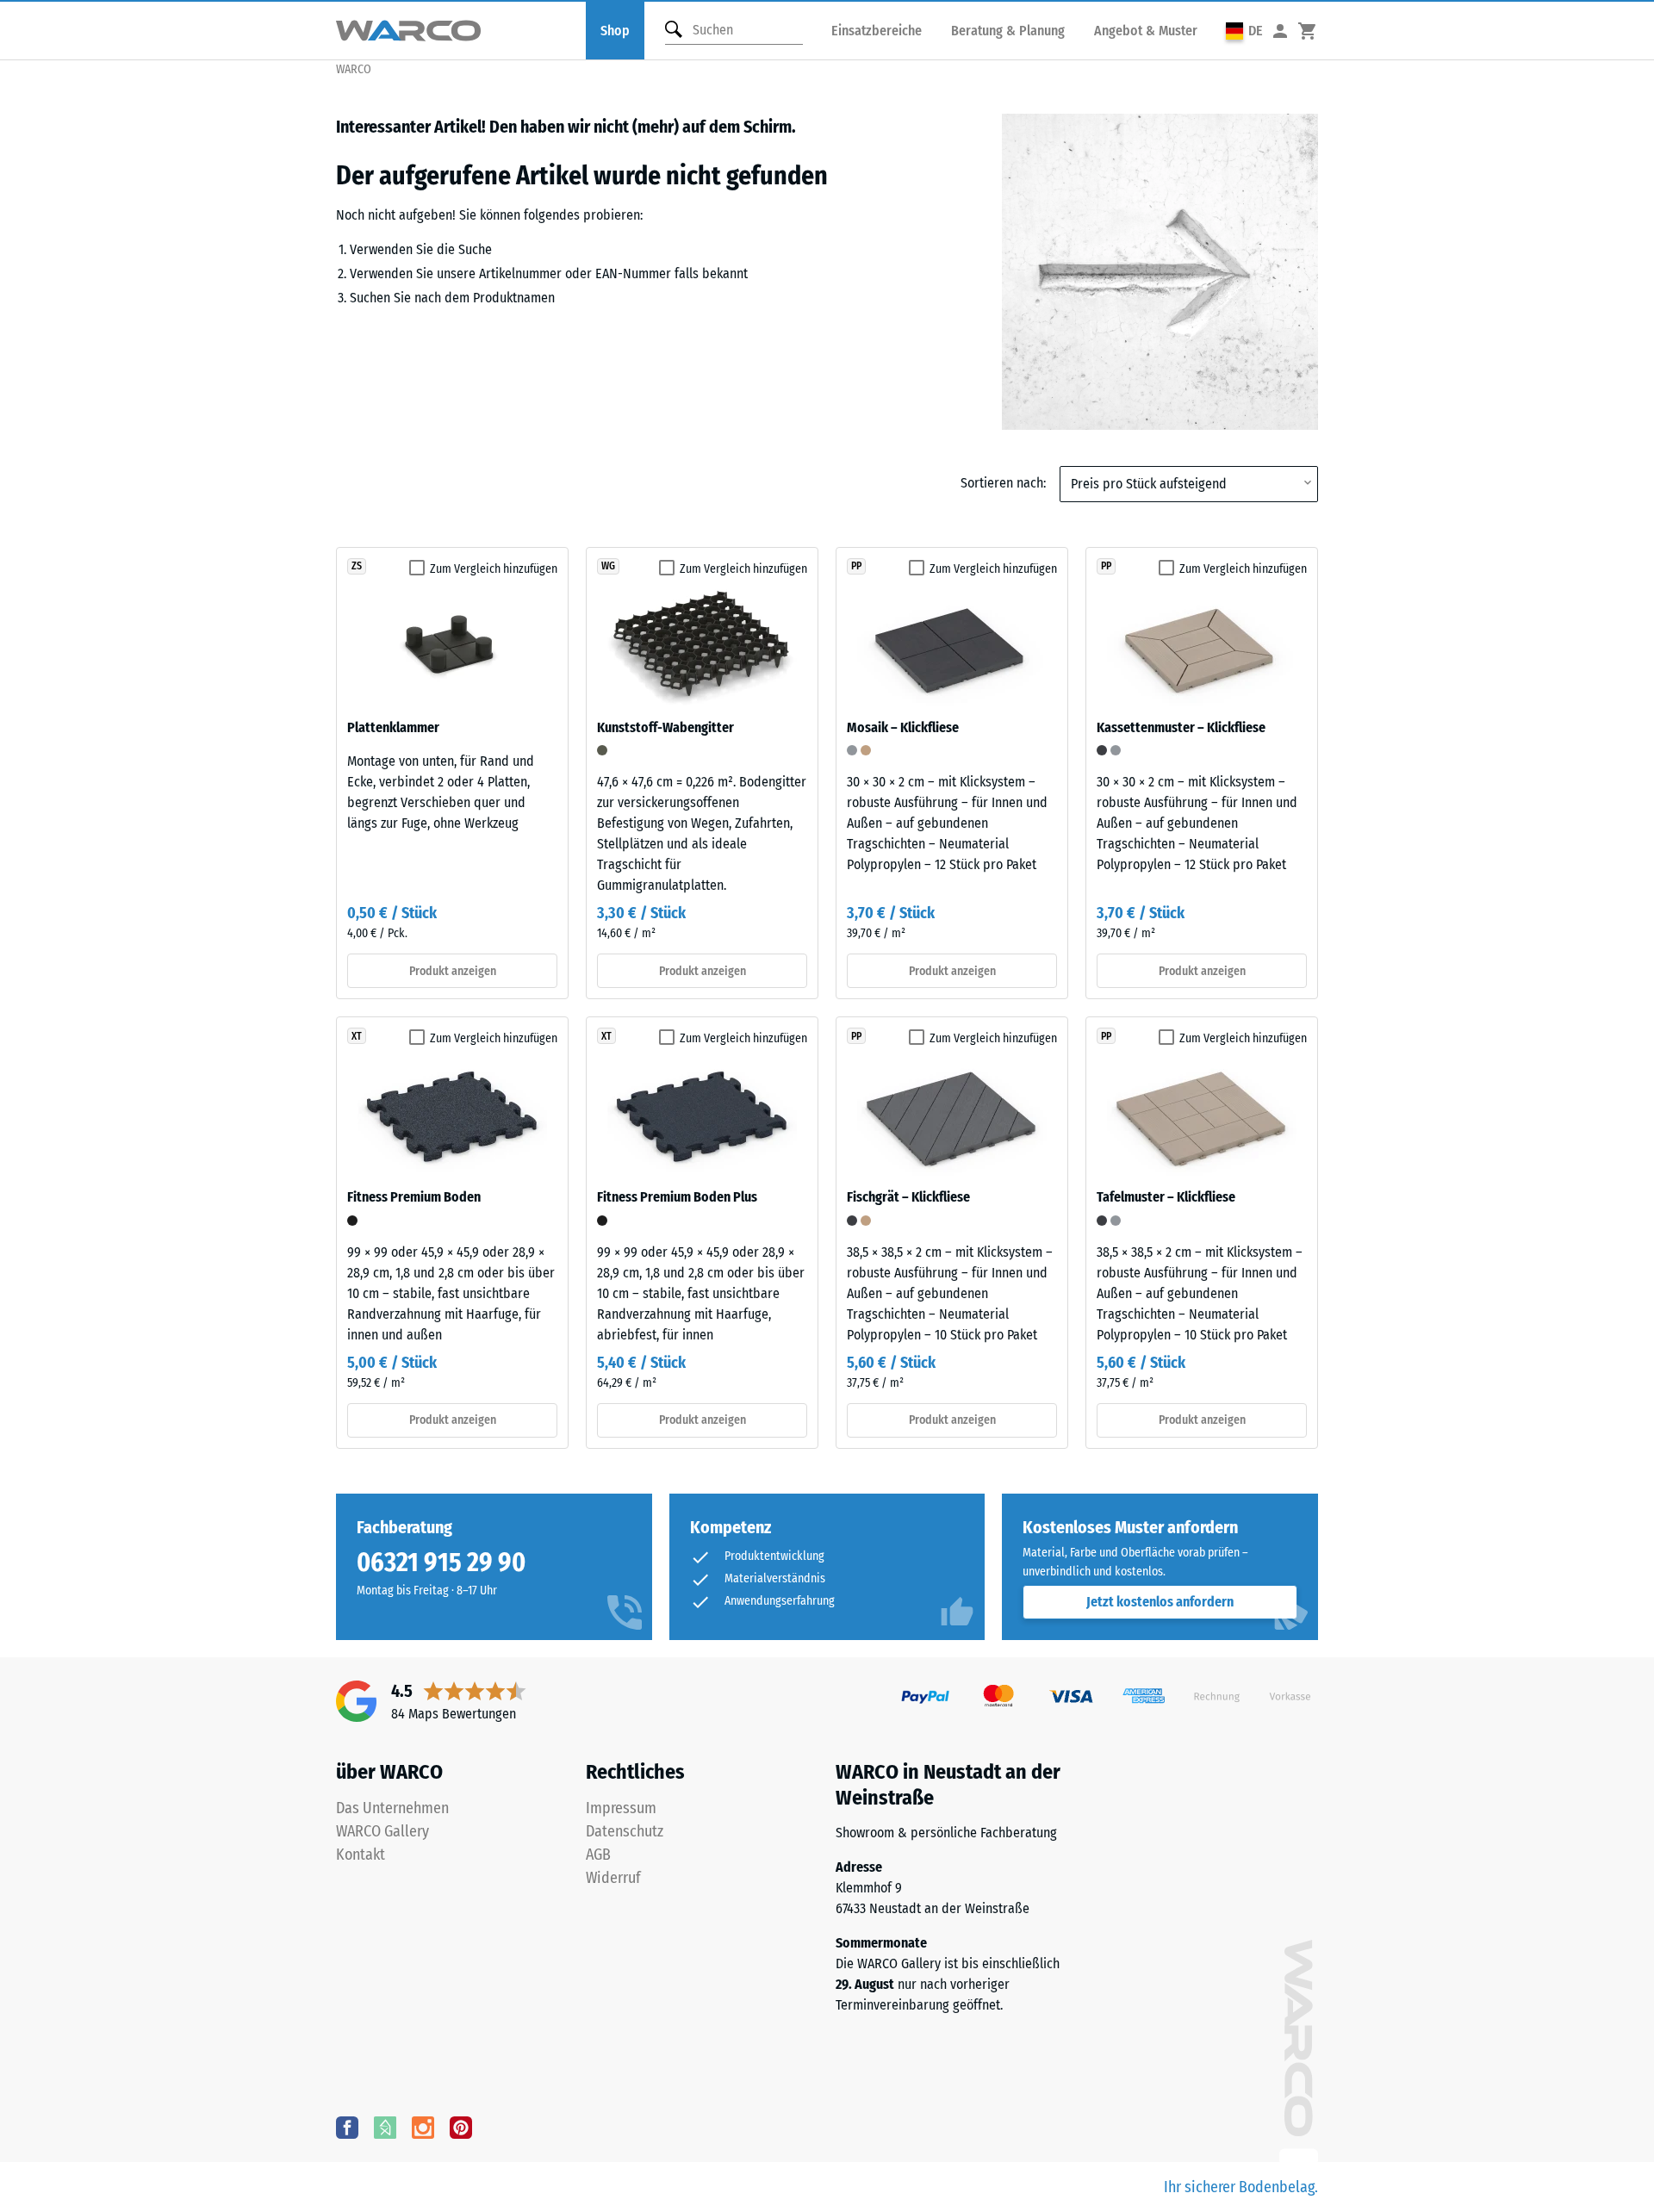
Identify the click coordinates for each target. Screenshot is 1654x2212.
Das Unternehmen (392, 1808)
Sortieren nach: (1003, 483)
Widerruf (613, 1878)
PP (856, 566)
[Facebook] (347, 2127)
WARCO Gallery (382, 1831)
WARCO (354, 69)
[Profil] (1280, 31)
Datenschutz (625, 1831)
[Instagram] (423, 2127)
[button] (1244, 31)
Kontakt (361, 1855)
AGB (598, 1855)
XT (357, 1036)
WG (608, 566)
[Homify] (385, 2127)
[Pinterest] (461, 2127)
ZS (357, 566)
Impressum (621, 1808)
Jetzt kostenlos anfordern (1160, 1602)
